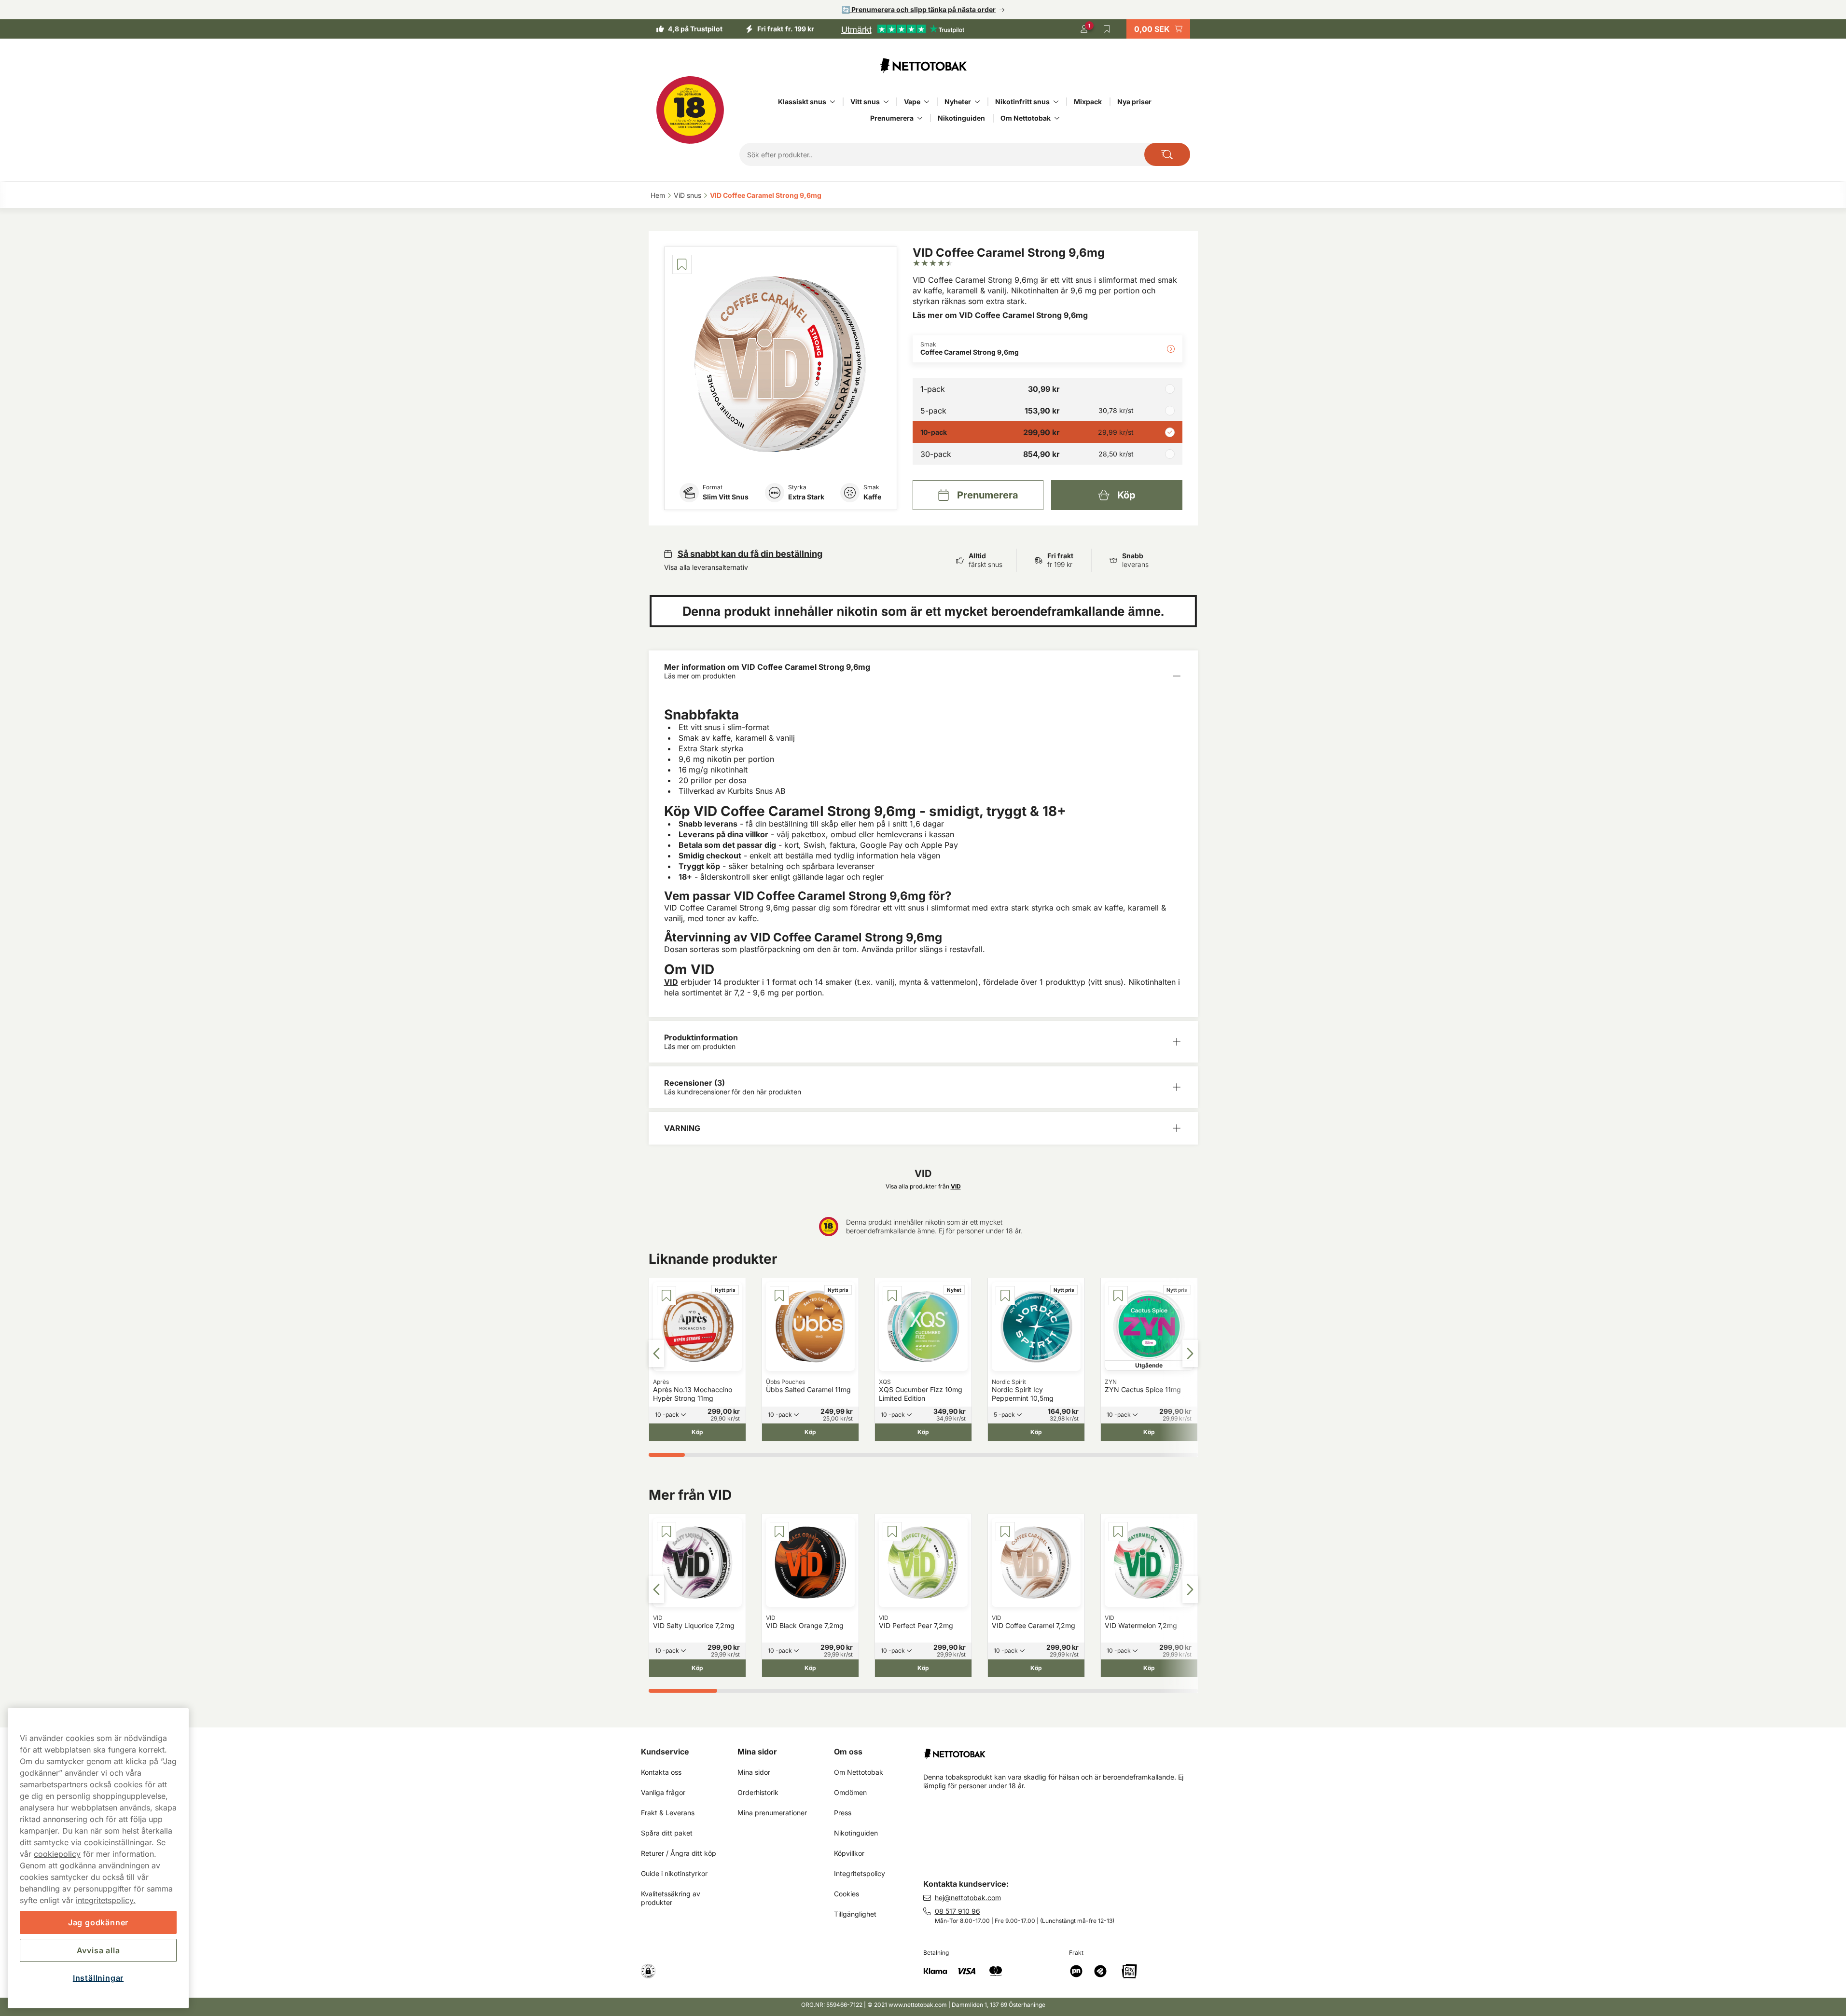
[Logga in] (1084, 29)
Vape (912, 102)
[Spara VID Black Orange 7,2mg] (779, 1532)
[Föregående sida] (656, 1353)
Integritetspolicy (860, 1873)
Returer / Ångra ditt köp (679, 1853)
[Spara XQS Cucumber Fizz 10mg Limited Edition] (892, 1296)
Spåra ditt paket (667, 1833)
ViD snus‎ (687, 195)
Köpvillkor (849, 1853)
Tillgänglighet (855, 1914)
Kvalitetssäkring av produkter (672, 1898)
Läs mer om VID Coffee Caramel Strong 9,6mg (1000, 315)
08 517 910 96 (958, 1911)
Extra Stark (806, 497)
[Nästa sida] (1190, 1353)
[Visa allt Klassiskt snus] (833, 102)
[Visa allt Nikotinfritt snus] (1056, 102)
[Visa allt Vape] (927, 102)
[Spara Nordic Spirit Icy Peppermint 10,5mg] (1005, 1296)
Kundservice (665, 1752)
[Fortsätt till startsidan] (1064, 1750)
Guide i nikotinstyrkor (674, 1873)
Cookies (847, 1894)
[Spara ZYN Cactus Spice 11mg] (1118, 1296)
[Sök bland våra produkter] (1167, 154)
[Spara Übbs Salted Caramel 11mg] (779, 1296)
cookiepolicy (57, 1854)
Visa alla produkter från (923, 1186)
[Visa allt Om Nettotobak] (1057, 118)
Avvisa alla (98, 1950)
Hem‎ (658, 195)
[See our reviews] (902, 29)
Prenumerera (892, 118)
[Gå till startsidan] (923, 66)
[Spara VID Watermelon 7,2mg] (1118, 1532)
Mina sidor (757, 1752)
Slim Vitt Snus (726, 497)
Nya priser (1134, 102)
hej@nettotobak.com (968, 1898)
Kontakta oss (661, 1772)
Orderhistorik (758, 1792)
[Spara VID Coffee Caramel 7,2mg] (1005, 1532)
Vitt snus (865, 102)
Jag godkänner (98, 1922)
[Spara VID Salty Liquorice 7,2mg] (666, 1532)
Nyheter (958, 102)
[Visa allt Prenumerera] (920, 118)
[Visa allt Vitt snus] (886, 102)
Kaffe (872, 497)
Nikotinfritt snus (1022, 102)
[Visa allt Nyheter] (977, 102)
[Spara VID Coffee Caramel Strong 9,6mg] (682, 264)
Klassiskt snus (802, 102)
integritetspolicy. (106, 1900)
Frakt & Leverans (668, 1813)
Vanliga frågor (663, 1792)
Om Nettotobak (1026, 118)
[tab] (667, 1455)
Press (843, 1813)
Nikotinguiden (961, 118)
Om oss (848, 1752)
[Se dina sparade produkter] (1107, 29)
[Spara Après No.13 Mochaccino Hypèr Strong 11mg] (666, 1296)
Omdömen (850, 1792)
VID (671, 982)
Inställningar (98, 1978)
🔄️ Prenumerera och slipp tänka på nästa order (919, 9)
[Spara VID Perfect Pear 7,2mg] (892, 1532)
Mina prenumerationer (772, 1813)
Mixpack (1088, 102)
